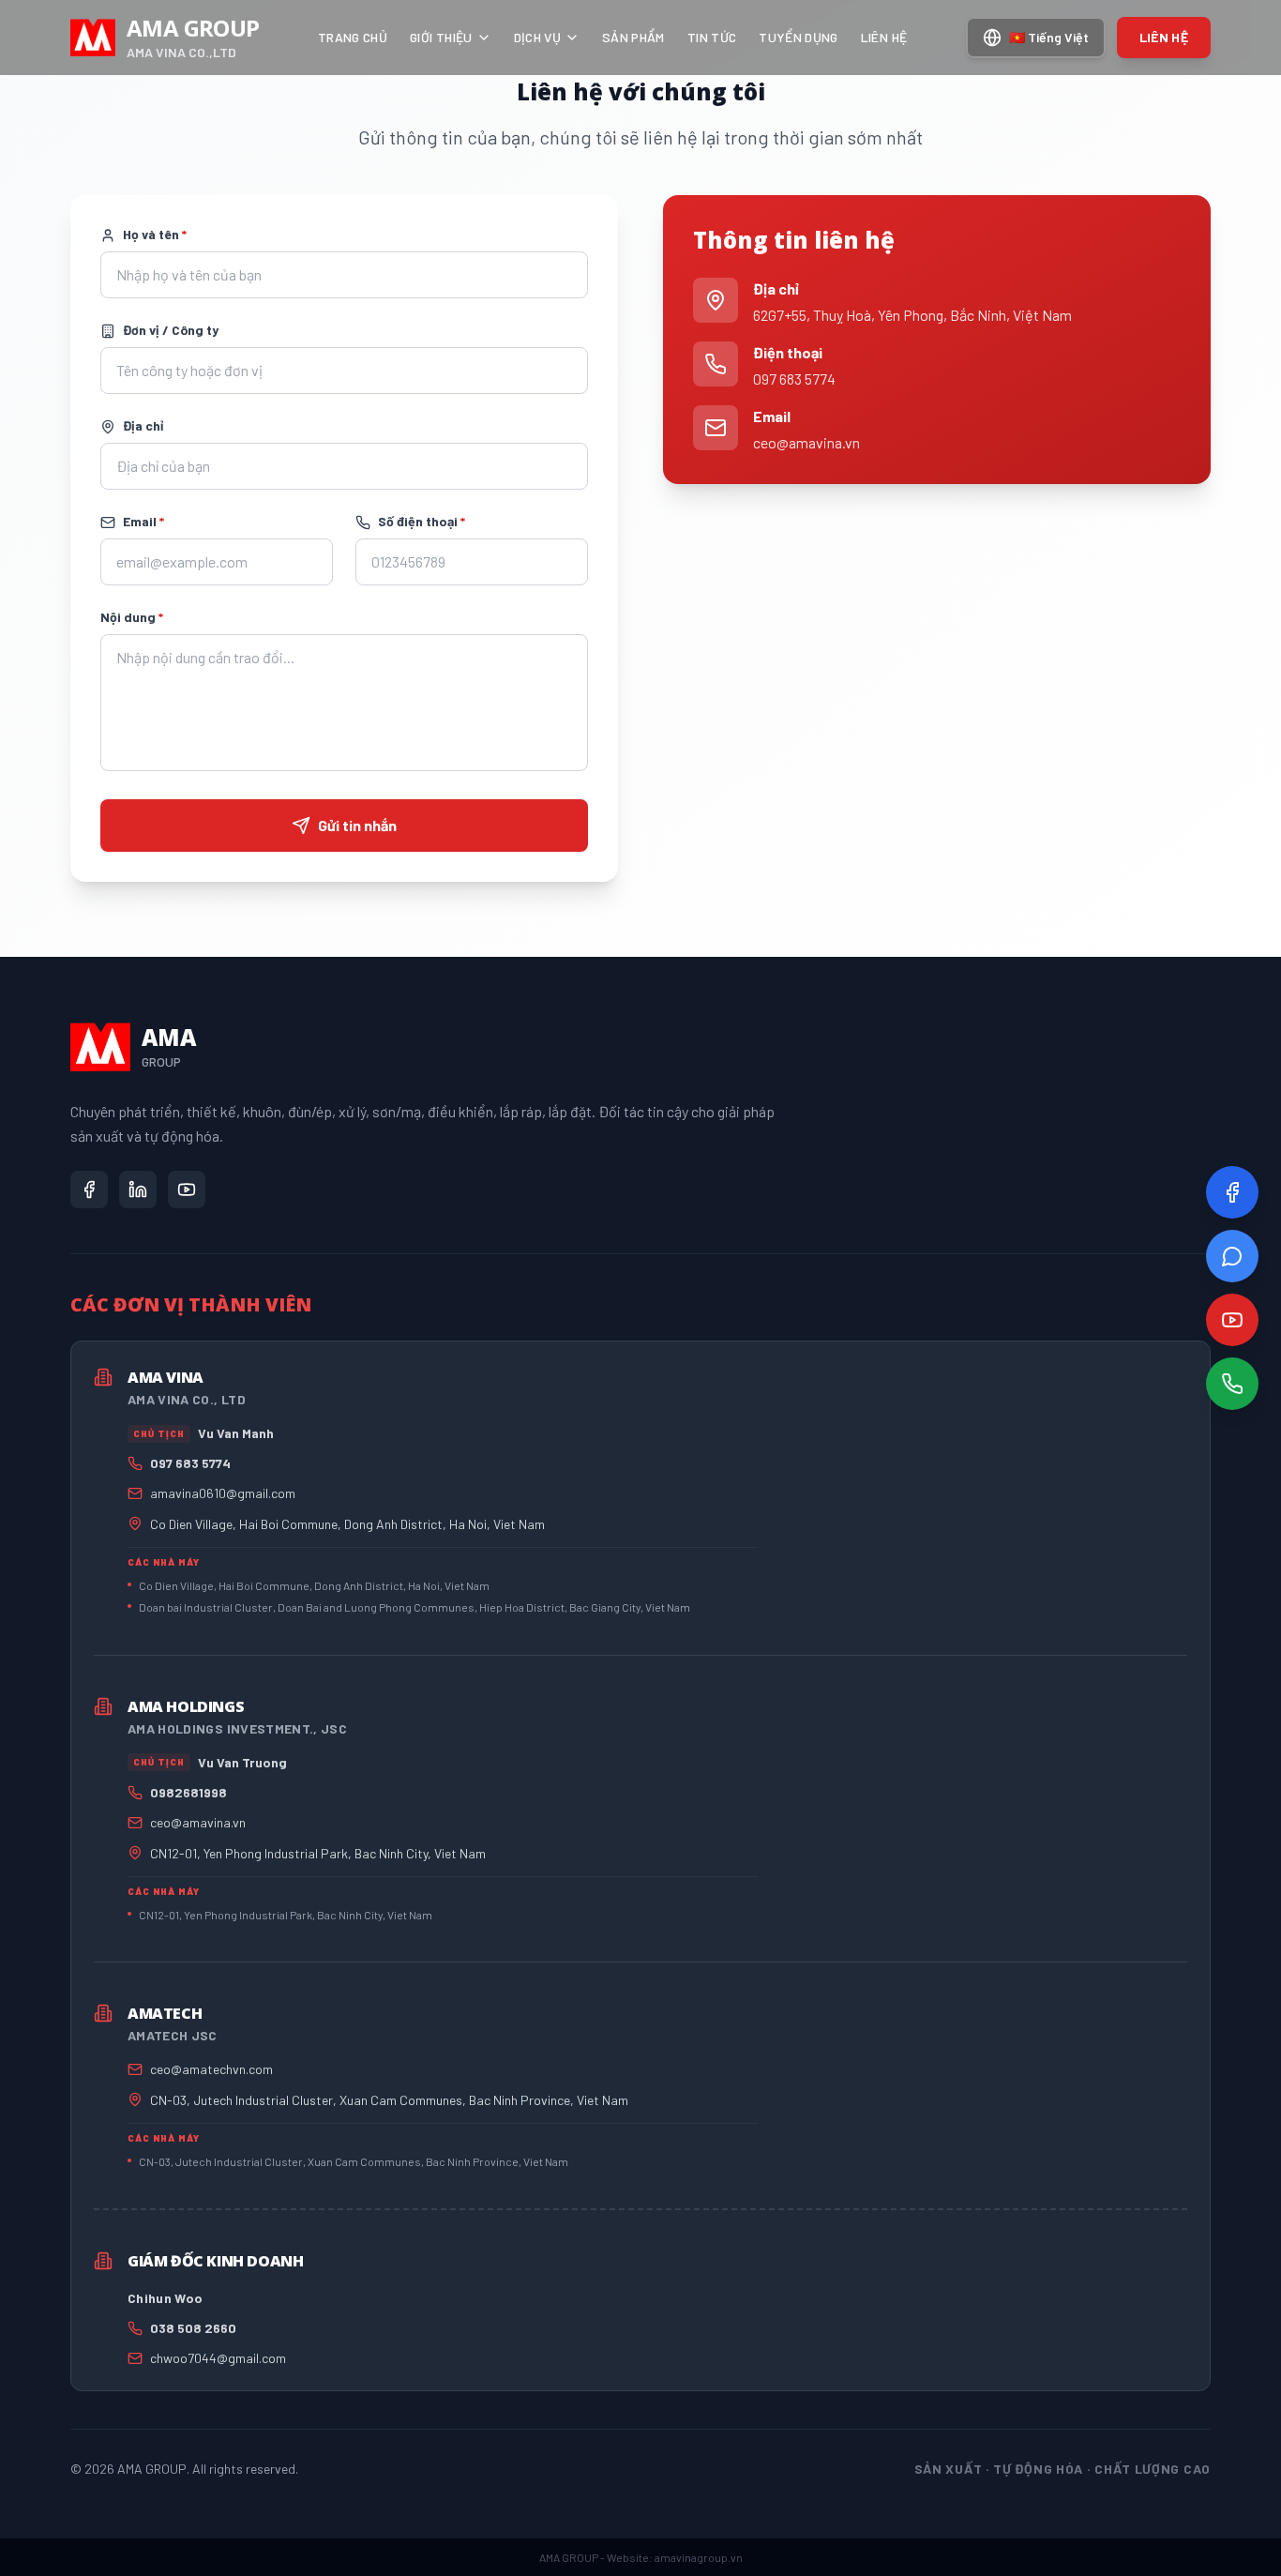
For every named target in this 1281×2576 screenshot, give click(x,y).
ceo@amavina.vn (806, 442)
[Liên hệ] (1232, 1384)
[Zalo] (1232, 1256)
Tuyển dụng (799, 37)
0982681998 (188, 1792)
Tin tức (712, 37)
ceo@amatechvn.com (211, 2069)
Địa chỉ (143, 425)
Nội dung (132, 617)
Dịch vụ (537, 37)
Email (143, 521)
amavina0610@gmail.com (223, 1493)
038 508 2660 (193, 2328)
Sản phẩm (633, 37)
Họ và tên (155, 234)
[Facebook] (1232, 1192)
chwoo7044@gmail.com (218, 2358)
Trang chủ (353, 37)
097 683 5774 (794, 379)
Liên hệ (884, 37)
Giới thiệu (441, 37)
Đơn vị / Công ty (171, 330)
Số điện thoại (422, 521)
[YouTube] (1232, 1320)
